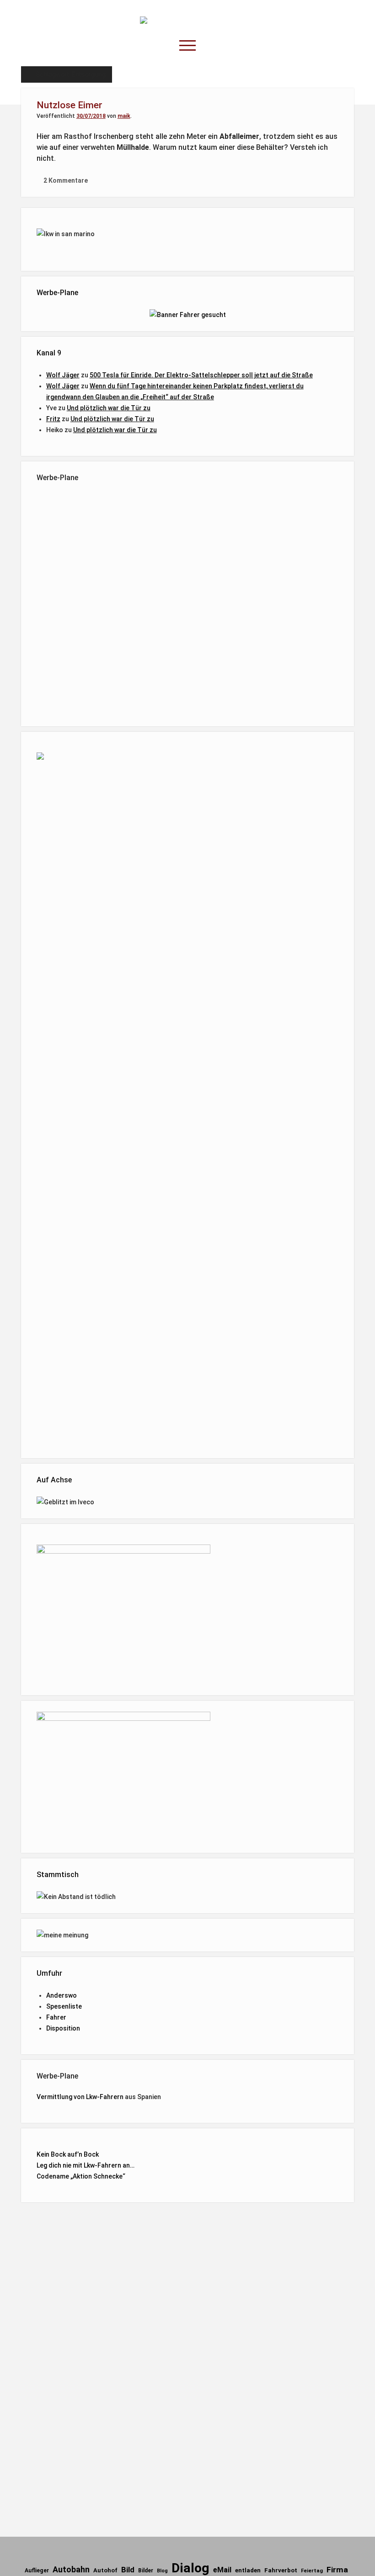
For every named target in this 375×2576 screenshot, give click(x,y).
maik (124, 116)
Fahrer (56, 2017)
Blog (162, 2571)
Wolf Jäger (63, 375)
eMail (222, 2570)
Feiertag (312, 2571)
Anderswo (62, 1995)
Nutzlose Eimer (70, 105)
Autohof (105, 2570)
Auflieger (37, 2571)
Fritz (53, 419)
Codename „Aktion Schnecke (80, 2176)
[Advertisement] (187, 603)
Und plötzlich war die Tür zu (109, 408)
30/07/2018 (91, 116)
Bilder (146, 2571)
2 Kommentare (66, 180)
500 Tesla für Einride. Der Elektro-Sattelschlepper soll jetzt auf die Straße (201, 375)
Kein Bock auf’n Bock (68, 2154)
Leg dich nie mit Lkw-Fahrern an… (86, 2165)
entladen (248, 2570)
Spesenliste (64, 2006)
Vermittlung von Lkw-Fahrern (80, 2097)
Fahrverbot (281, 2570)
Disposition (63, 2028)
